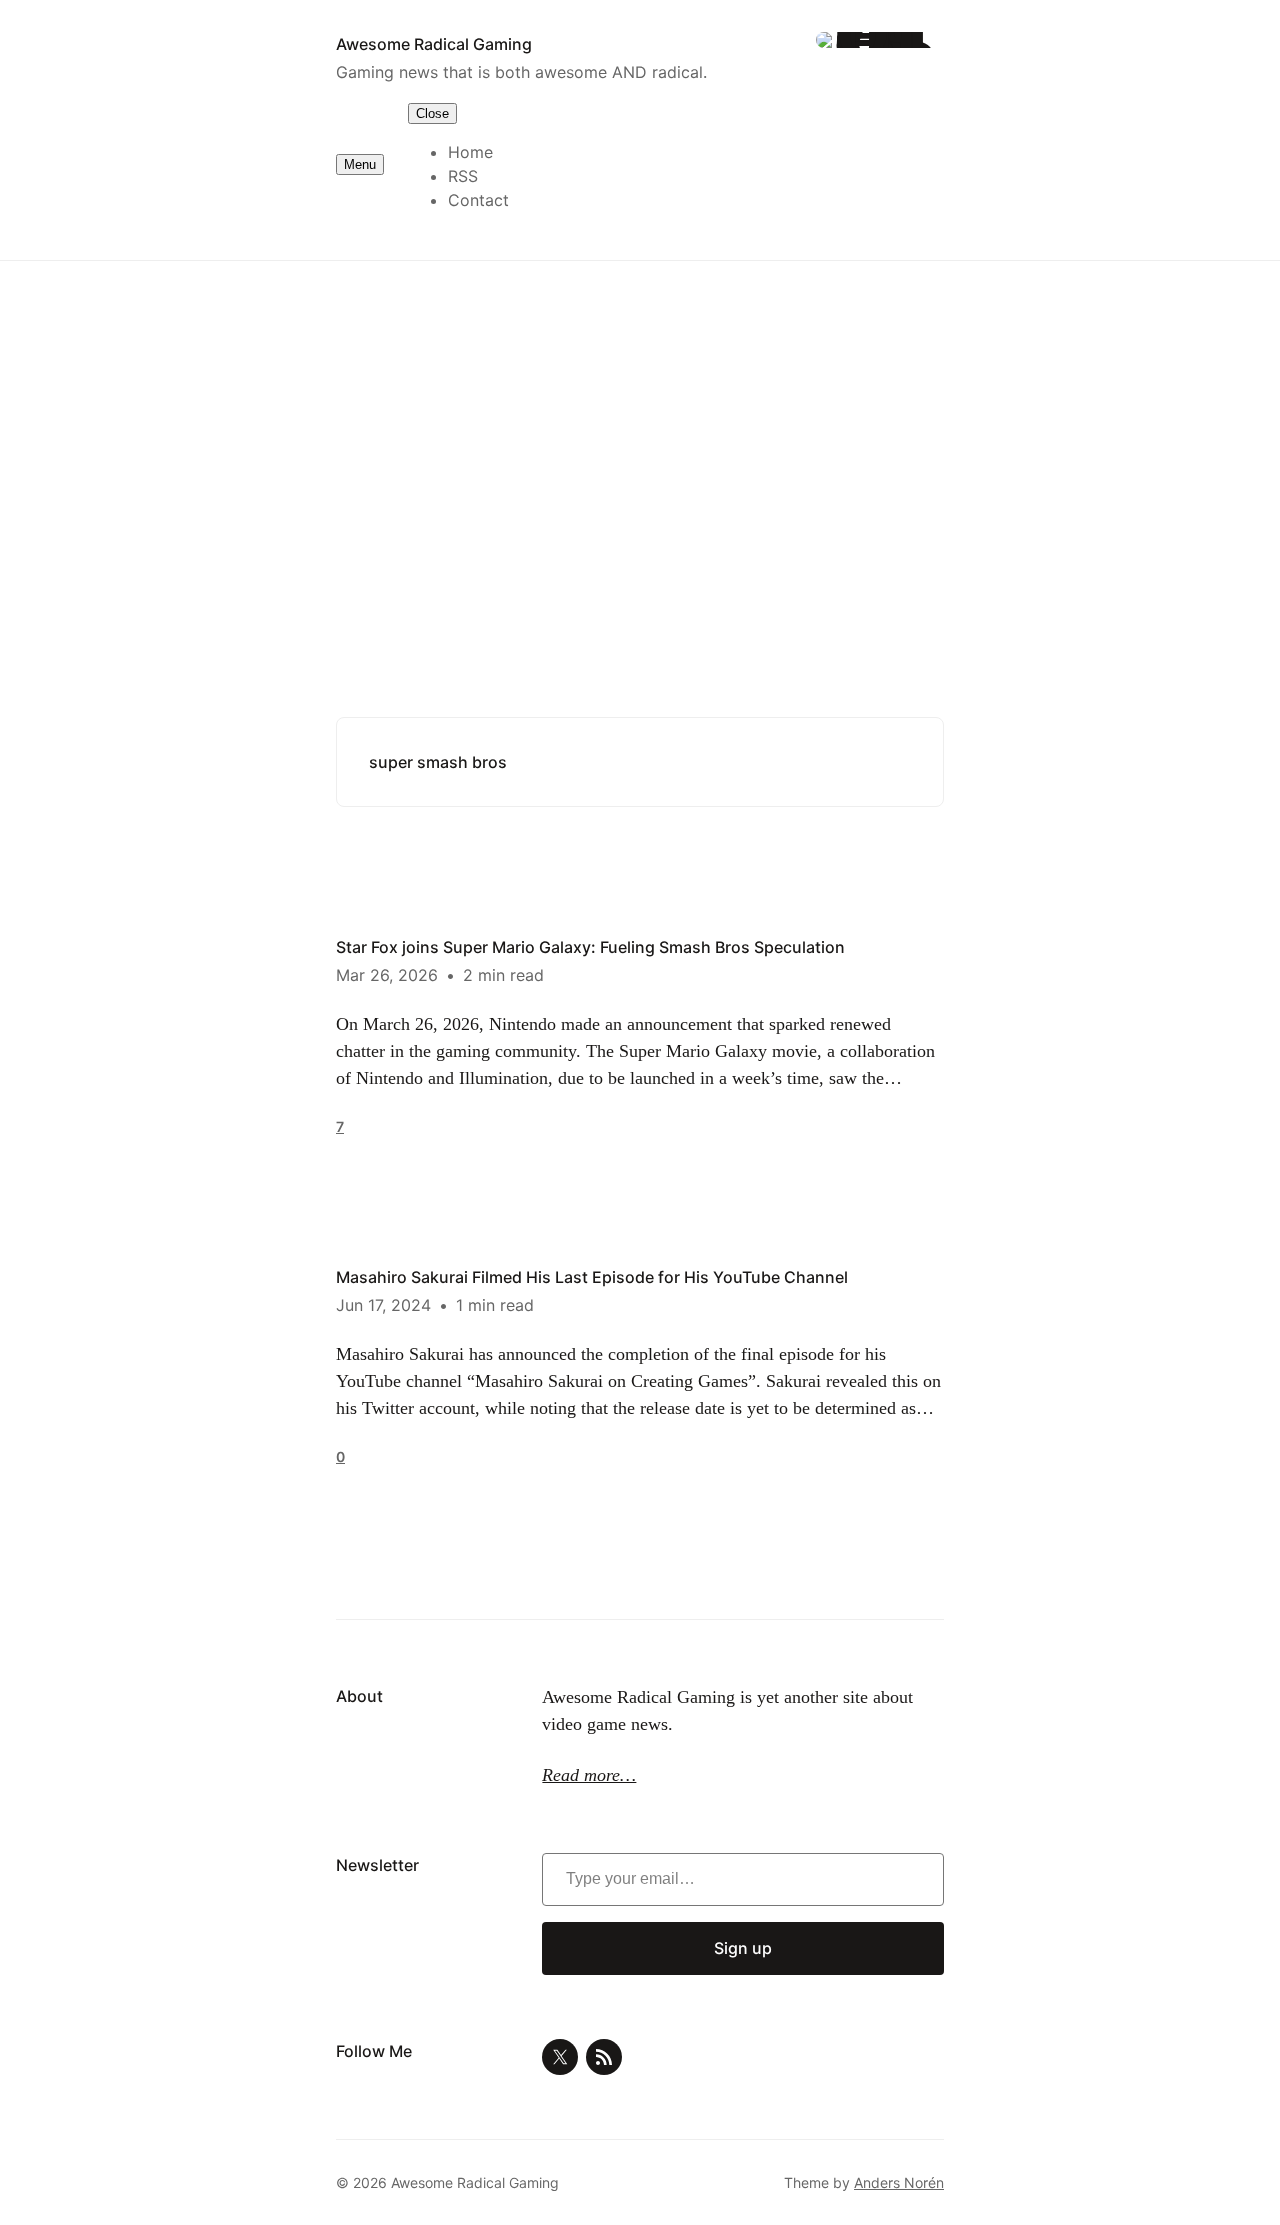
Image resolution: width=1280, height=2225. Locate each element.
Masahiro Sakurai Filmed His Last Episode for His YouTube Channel (592, 1277)
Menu (360, 164)
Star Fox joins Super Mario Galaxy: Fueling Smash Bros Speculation (590, 947)
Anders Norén (899, 2182)
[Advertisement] (640, 425)
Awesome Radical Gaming (434, 44)
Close (432, 113)
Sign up (743, 1948)
